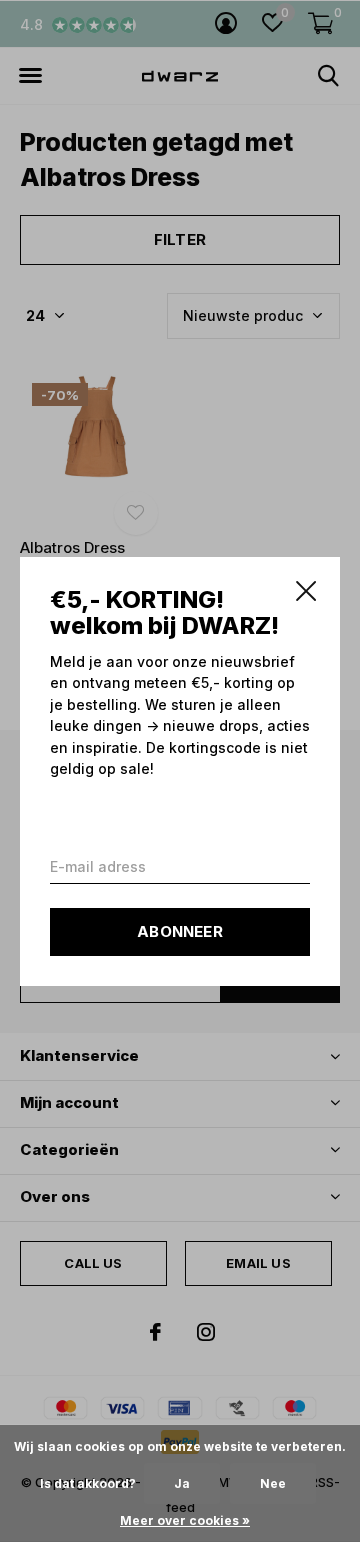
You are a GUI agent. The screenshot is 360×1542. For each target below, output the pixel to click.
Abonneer (180, 930)
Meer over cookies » (185, 1520)
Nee (273, 1483)
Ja (182, 1483)
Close (306, 591)
